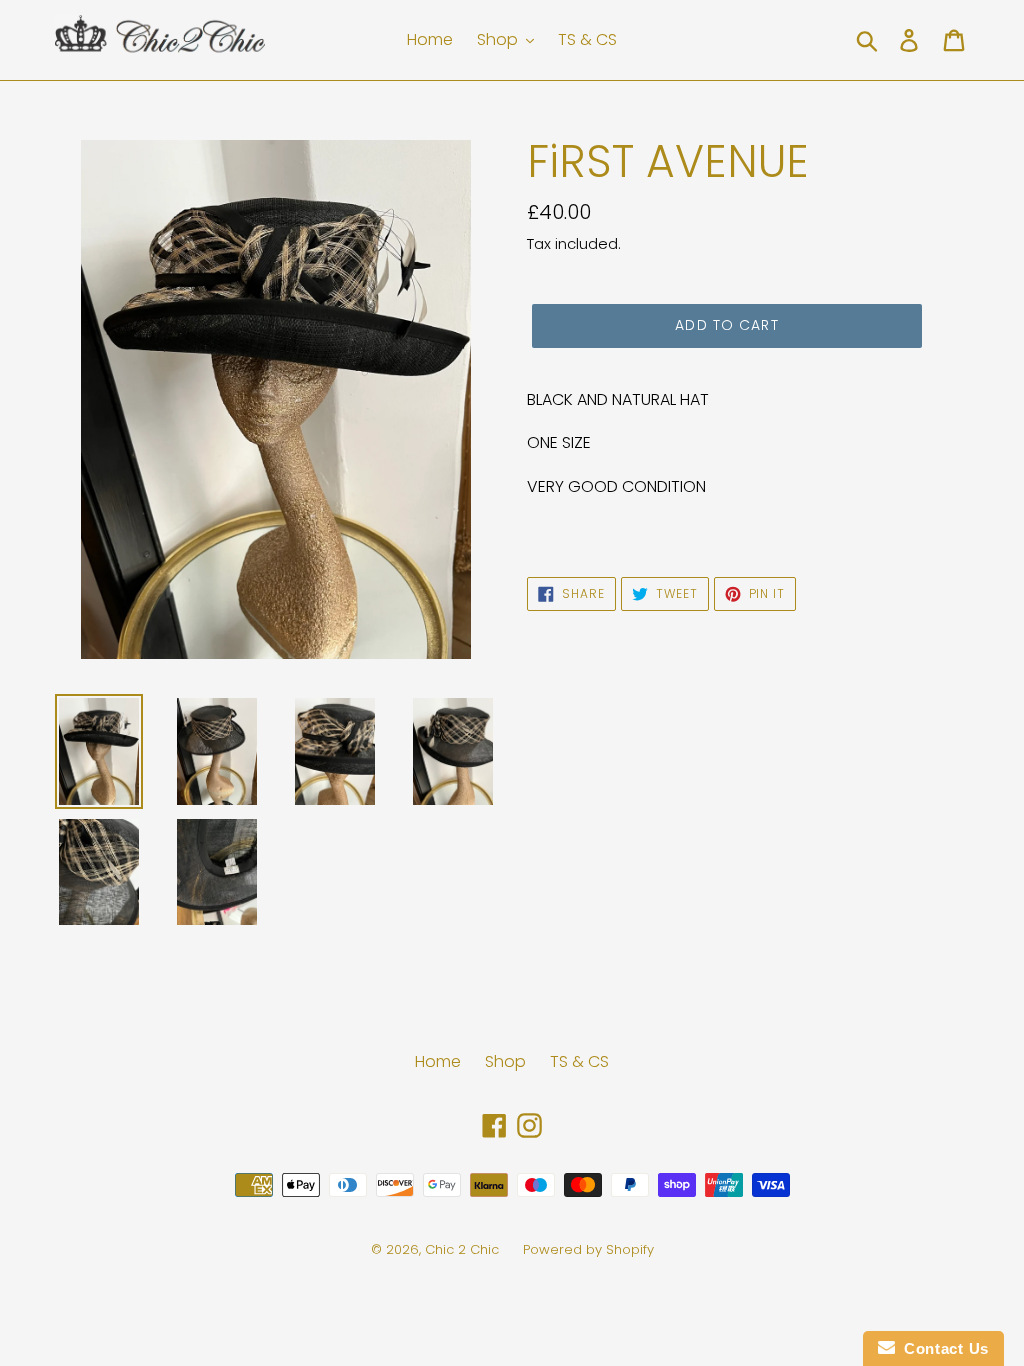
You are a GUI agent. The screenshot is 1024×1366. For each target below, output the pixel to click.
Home (438, 1061)
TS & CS (579, 1061)
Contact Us (942, 1348)
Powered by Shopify (588, 1249)
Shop (505, 1061)
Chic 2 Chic (464, 1249)
